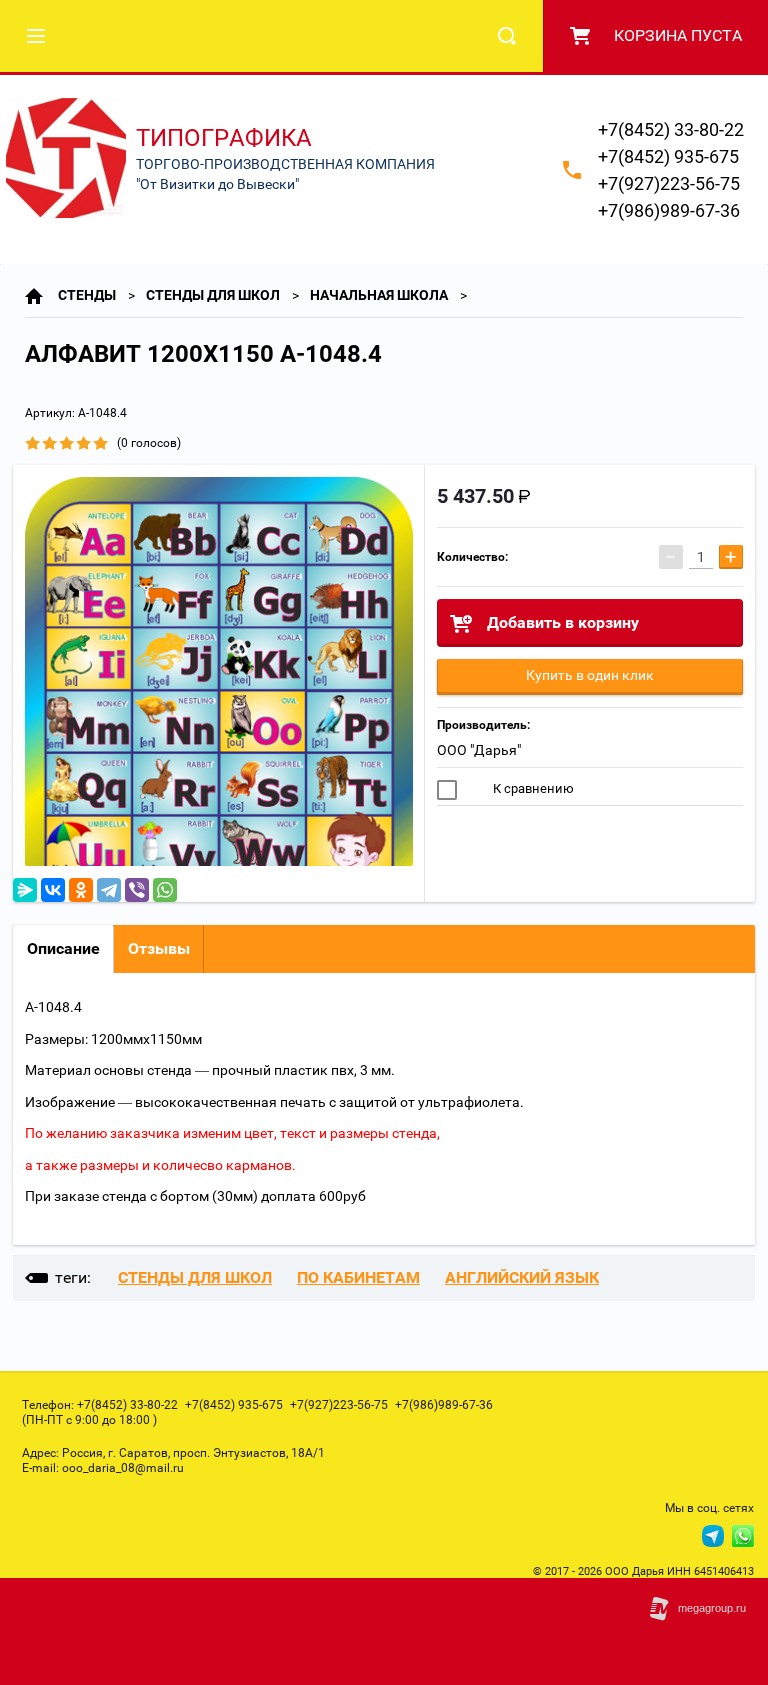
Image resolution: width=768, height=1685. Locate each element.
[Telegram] (109, 890)
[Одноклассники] (81, 890)
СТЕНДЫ (87, 295)
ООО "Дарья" (479, 750)
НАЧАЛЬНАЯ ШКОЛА (379, 295)
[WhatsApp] (165, 890)
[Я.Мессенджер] (25, 890)
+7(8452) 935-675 (668, 156)
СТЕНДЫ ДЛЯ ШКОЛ (213, 295)
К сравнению (532, 788)
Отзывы (159, 948)
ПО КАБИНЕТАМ (358, 1277)
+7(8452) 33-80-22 (671, 129)
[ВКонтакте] (53, 890)
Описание (63, 948)
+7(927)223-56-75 (669, 183)
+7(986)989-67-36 (669, 210)
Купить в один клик (590, 675)
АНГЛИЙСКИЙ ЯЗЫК (522, 1277)
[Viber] (137, 890)
